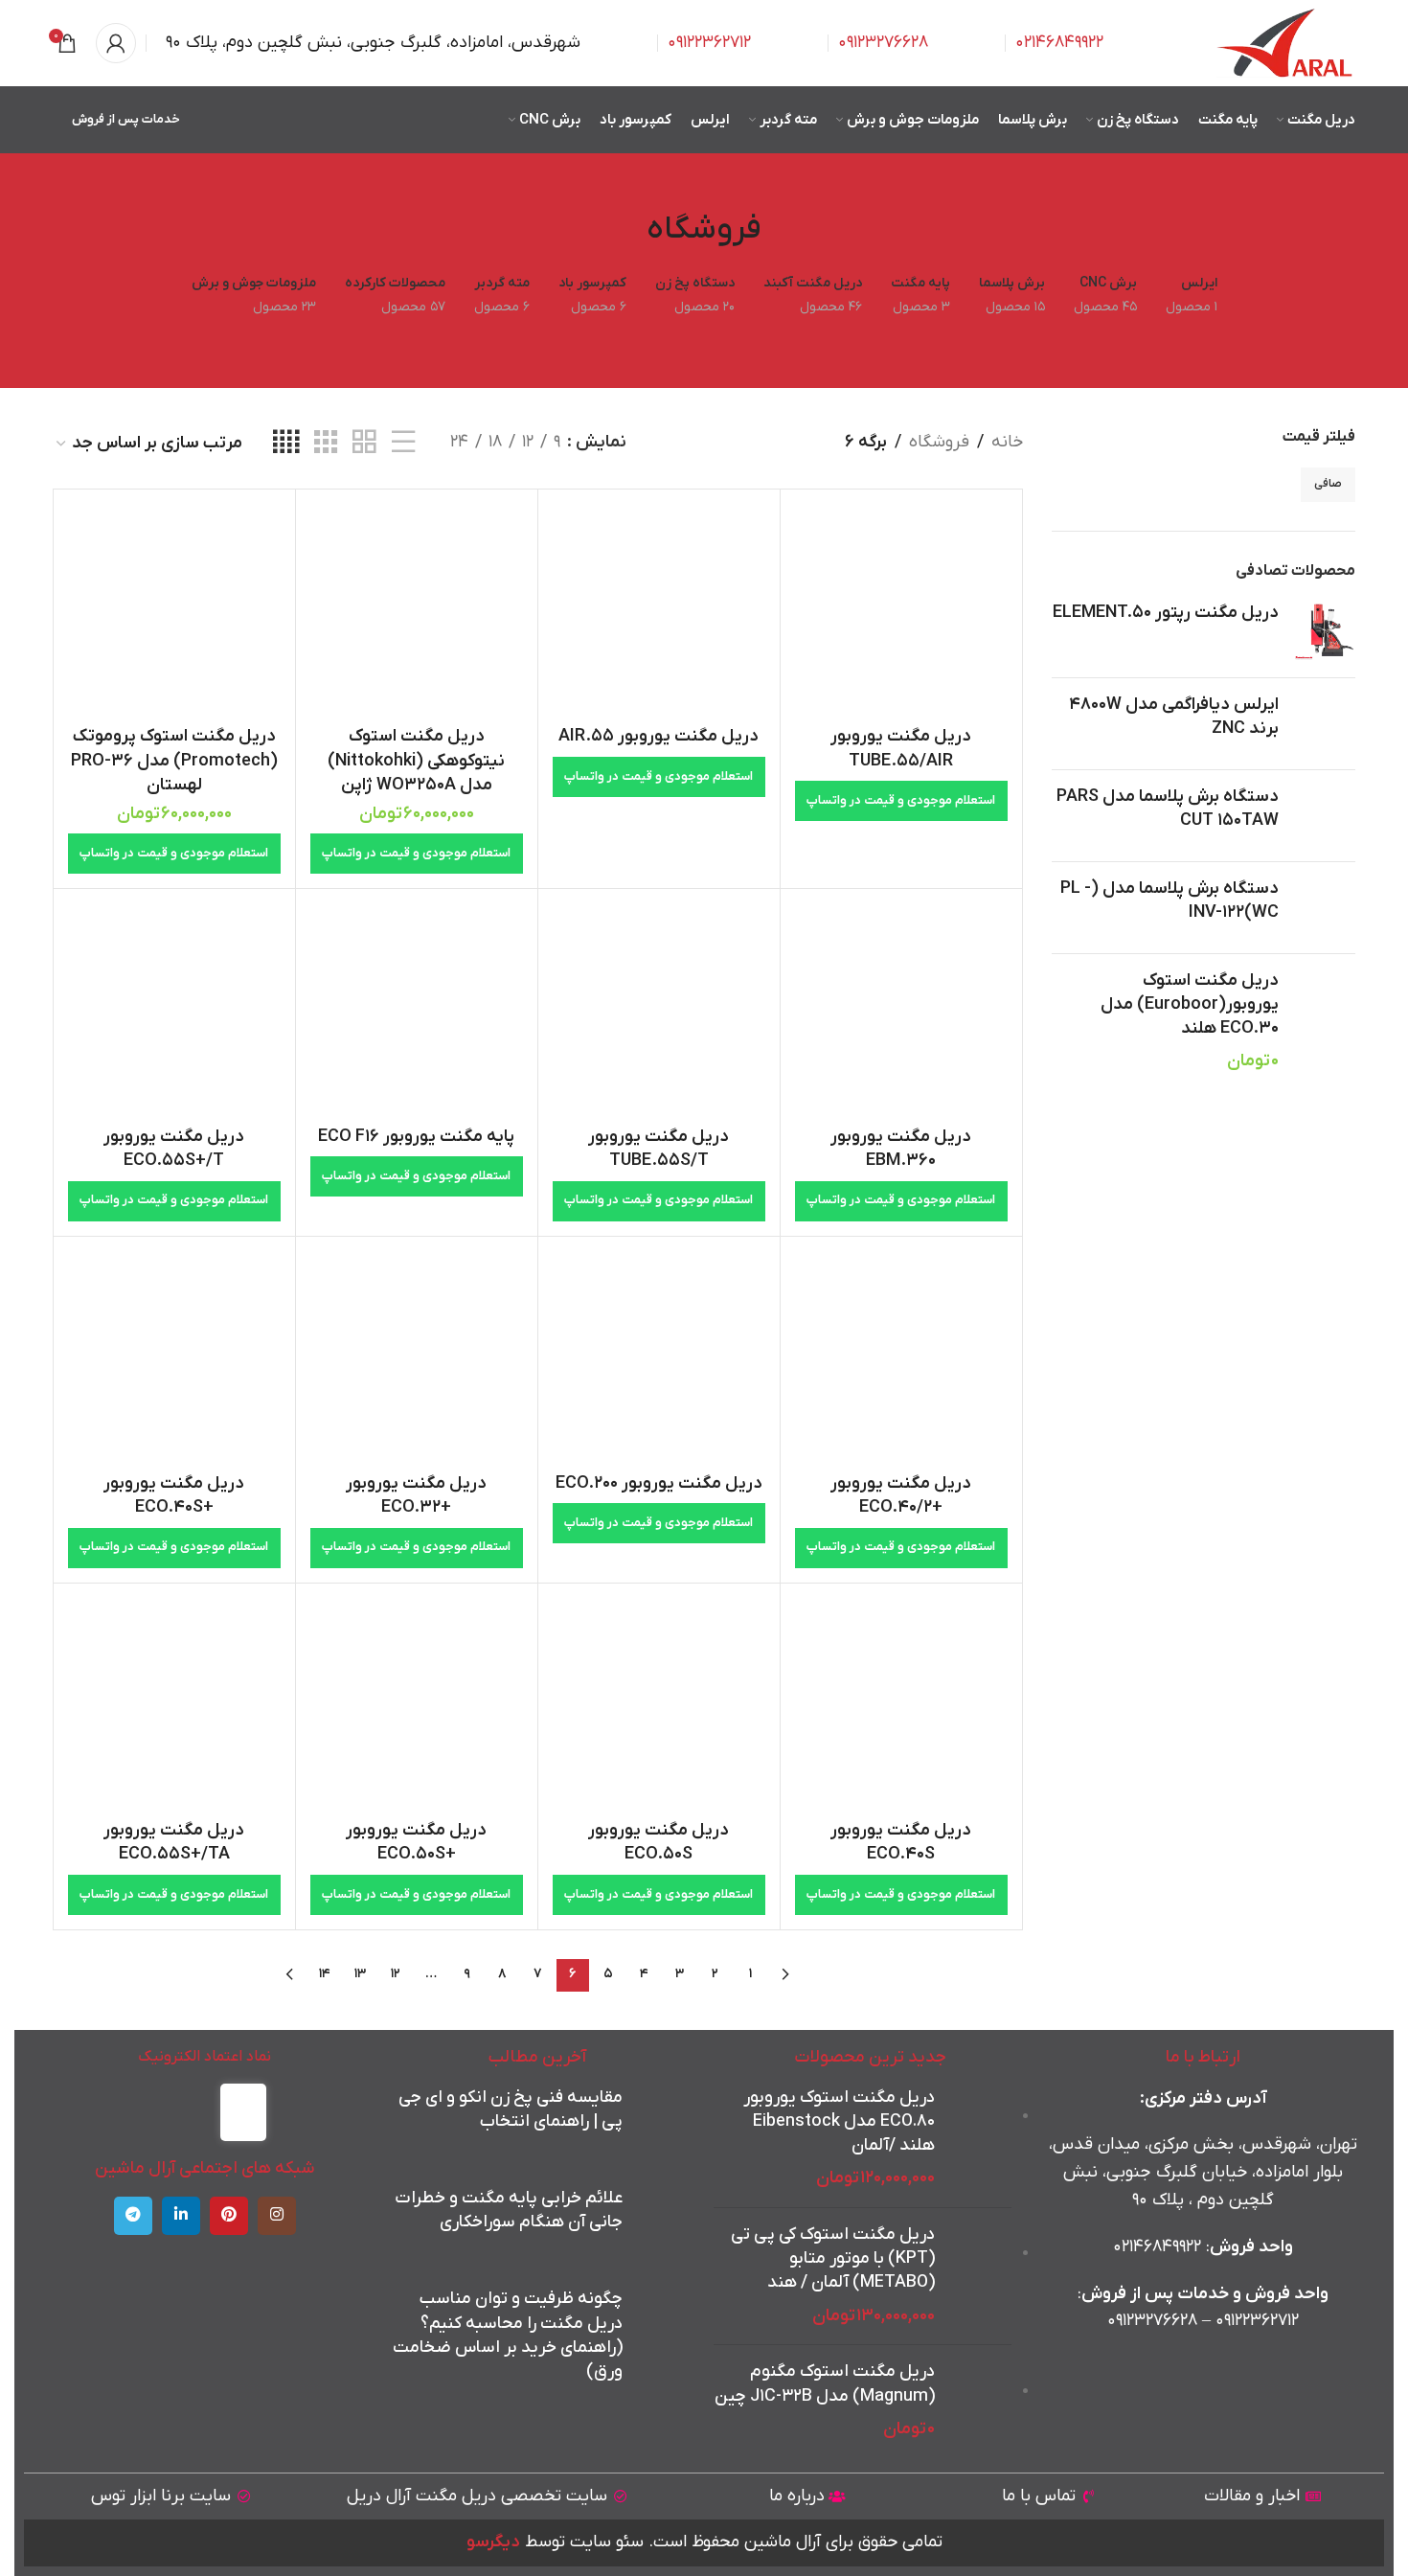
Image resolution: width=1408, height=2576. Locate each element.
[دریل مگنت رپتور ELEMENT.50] (1324, 632)
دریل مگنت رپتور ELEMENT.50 (1166, 613)
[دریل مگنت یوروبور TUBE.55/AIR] (901, 610)
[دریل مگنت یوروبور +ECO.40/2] (901, 1357)
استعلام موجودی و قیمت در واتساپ (901, 800)
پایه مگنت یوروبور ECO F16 (416, 1137)
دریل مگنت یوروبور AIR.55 (659, 736)
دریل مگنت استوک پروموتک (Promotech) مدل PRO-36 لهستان (174, 760)
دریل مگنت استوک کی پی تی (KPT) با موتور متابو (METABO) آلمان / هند (833, 2258)
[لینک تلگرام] (133, 2216)
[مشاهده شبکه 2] (364, 443)
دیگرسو (493, 2542)
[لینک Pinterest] (229, 2216)
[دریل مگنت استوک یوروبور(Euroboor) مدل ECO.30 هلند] (1324, 1021)
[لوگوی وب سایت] (1286, 43)
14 (325, 1974)
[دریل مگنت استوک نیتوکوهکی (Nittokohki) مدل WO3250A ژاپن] (417, 610)
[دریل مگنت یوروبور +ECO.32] (417, 1357)
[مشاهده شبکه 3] (326, 443)
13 (360, 1974)
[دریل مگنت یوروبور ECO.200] (659, 1357)
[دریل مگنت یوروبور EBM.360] (901, 1010)
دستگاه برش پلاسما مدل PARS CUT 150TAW (1168, 809)
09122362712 (709, 43)
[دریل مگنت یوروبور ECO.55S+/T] (174, 1010)
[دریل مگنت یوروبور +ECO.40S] (174, 1357)
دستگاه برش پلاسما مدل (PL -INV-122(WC (1170, 900)
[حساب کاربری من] (116, 43)
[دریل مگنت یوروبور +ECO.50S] (417, 1704)
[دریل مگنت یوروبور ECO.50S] (659, 1704)
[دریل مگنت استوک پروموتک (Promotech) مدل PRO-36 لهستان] (174, 610)
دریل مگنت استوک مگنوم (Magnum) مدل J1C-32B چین (825, 2383)
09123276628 (883, 43)
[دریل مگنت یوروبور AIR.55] (659, 610)
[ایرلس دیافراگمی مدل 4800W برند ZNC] (1324, 724)
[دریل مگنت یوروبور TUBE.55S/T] (659, 1010)
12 (396, 1974)
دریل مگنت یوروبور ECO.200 (659, 1483)
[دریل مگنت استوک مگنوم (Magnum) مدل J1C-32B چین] (980, 2401)
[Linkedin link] (181, 2216)
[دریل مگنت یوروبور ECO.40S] (901, 1704)
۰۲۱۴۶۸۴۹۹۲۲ (1059, 43)
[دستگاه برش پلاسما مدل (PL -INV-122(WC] (1324, 908)
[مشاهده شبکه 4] (286, 443)
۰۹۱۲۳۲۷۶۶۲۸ (1152, 2321)
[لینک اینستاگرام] (277, 2216)
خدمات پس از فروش (126, 119)
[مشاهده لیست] (403, 443)
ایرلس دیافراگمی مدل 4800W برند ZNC (1174, 717)
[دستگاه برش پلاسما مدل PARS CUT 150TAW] (1324, 816)
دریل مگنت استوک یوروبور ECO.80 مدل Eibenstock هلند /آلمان (839, 2121)
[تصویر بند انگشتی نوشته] (659, 2119)
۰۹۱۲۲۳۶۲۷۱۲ (1257, 2321)
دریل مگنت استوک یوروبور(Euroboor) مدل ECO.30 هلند (1190, 1004)
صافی (1328, 484)
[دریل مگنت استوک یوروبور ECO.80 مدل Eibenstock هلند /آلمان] (980, 2139)
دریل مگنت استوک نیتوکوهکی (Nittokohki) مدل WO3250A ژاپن (416, 760)
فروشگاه (939, 442)
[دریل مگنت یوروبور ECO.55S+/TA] (174, 1704)
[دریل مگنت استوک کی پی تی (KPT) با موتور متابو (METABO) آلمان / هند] (980, 2276)
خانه (1007, 442)
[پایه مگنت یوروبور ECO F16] (417, 1010)
